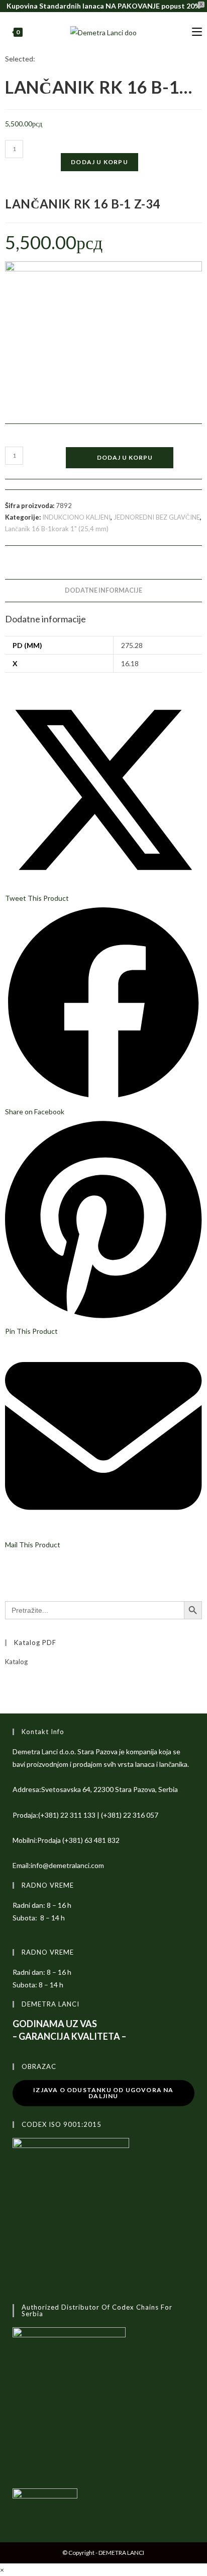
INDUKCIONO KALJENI (76, 517)
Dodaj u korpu (99, 162)
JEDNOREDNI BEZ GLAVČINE (157, 517)
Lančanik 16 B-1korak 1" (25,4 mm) (57, 529)
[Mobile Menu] (197, 32)
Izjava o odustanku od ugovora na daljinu (103, 2093)
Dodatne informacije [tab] (103, 590)
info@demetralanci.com (67, 1865)
